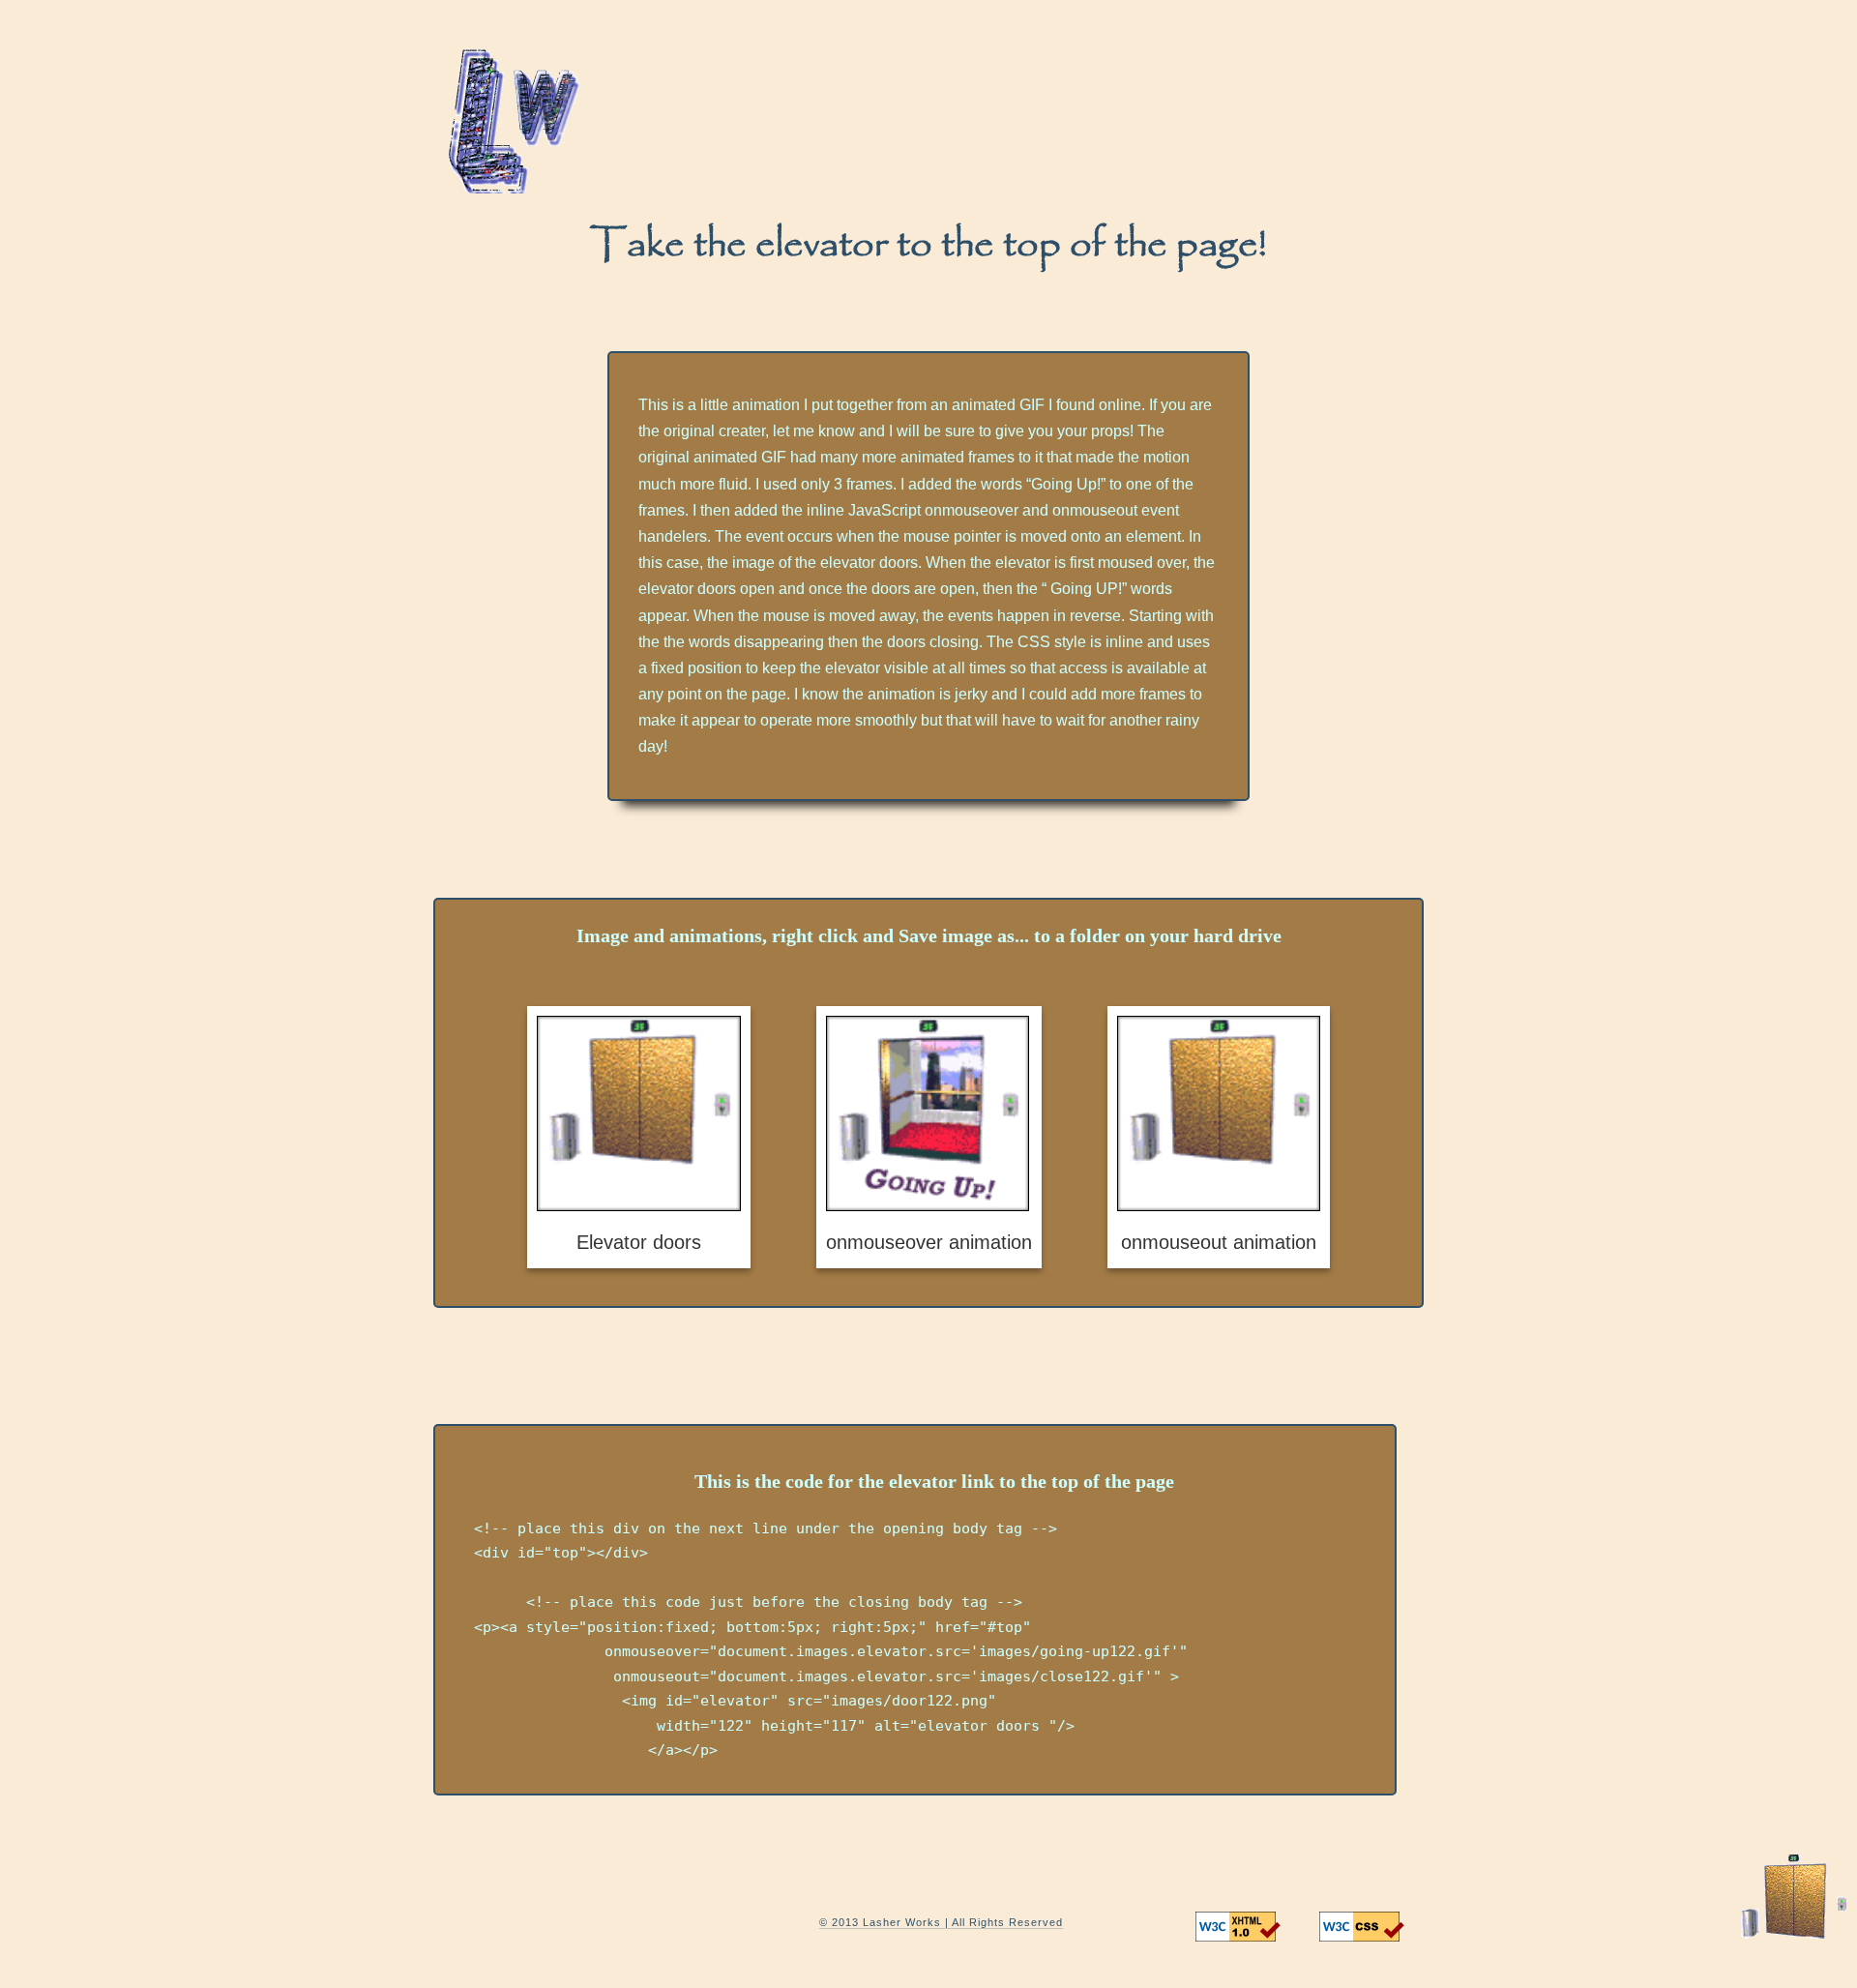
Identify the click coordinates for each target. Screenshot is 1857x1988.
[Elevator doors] (639, 1137)
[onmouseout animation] (1219, 1137)
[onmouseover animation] (929, 1137)
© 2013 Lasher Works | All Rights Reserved (941, 1922)
